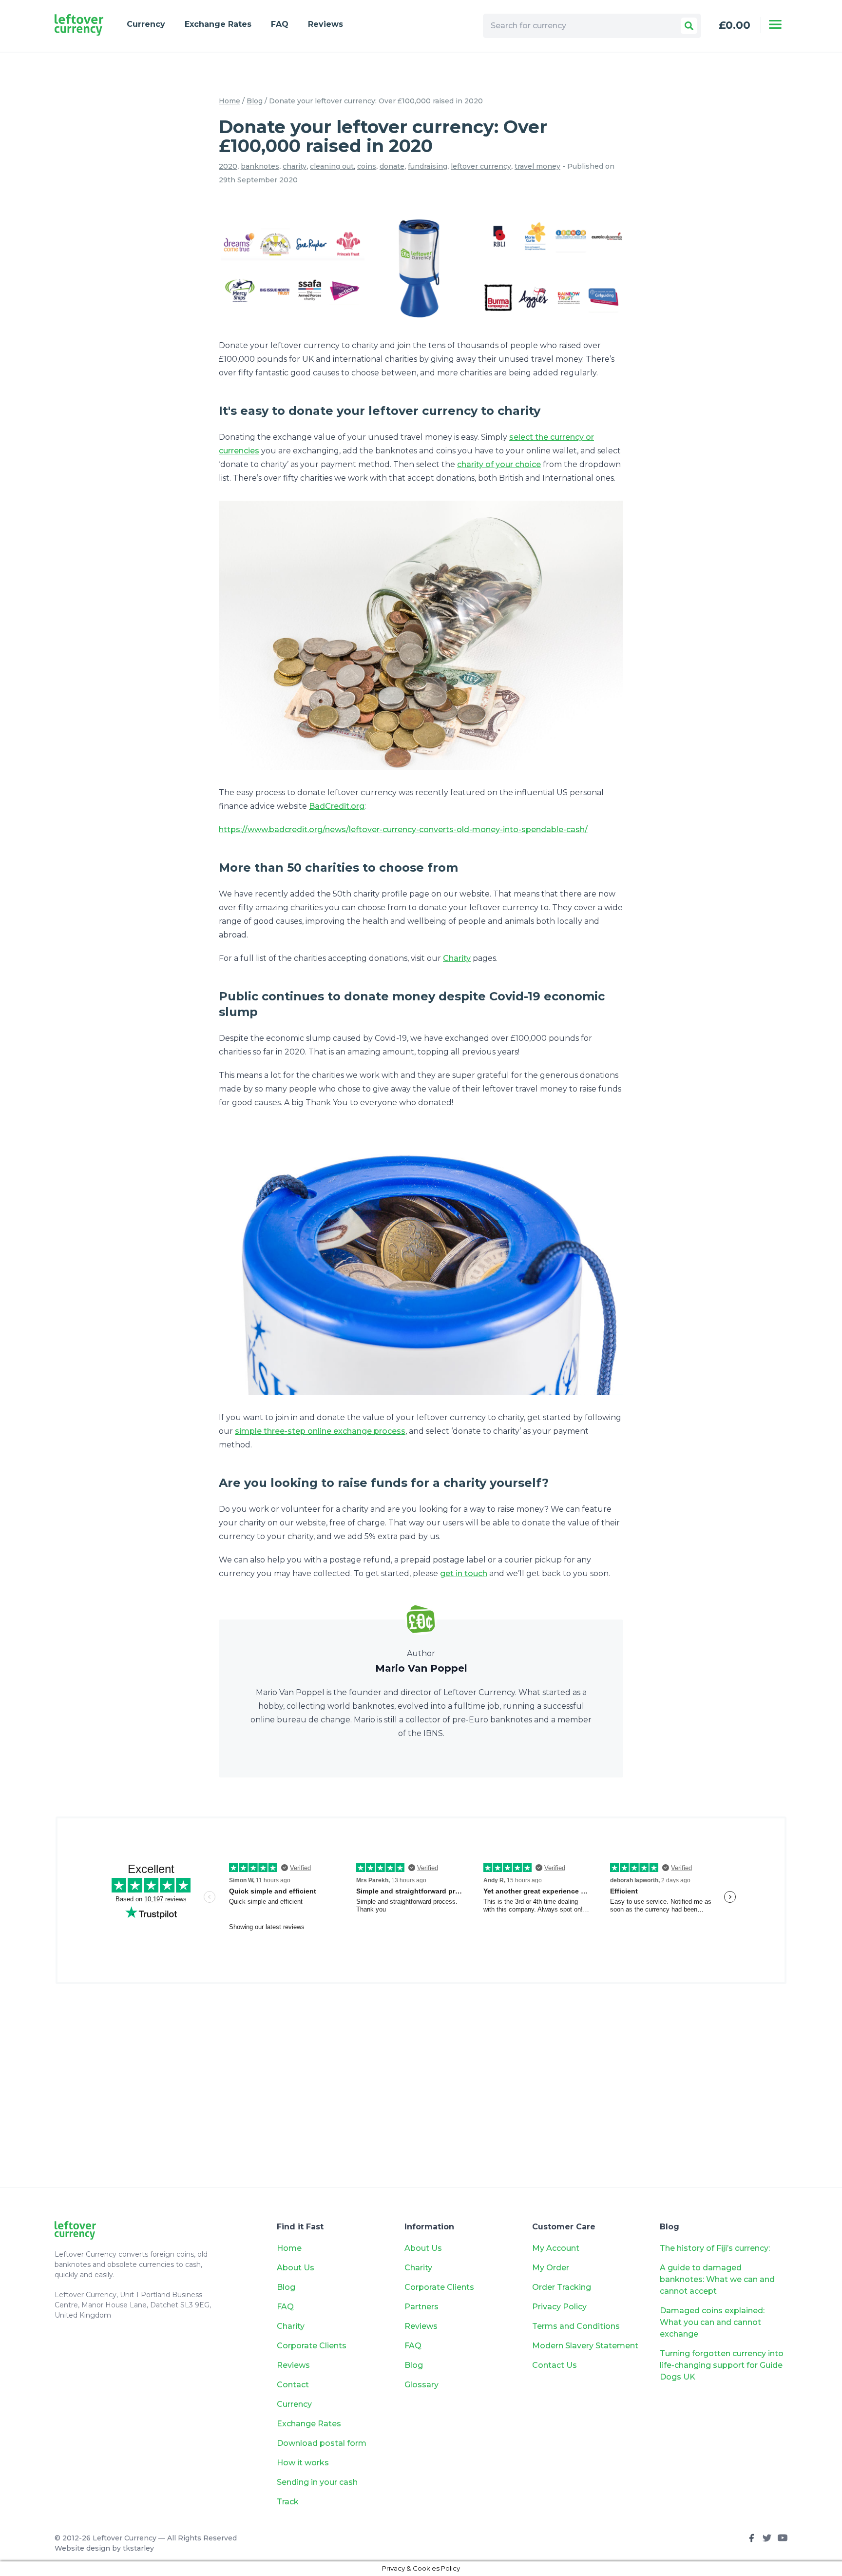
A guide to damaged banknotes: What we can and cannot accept (717, 2279)
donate (392, 166)
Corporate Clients (312, 2346)
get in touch (464, 1573)
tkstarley (138, 2548)
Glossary (421, 2385)
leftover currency (481, 166)
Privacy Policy (559, 2307)
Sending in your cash (317, 2482)
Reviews (325, 24)
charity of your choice (499, 464)
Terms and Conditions (576, 2326)
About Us (296, 2268)
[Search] (689, 26)
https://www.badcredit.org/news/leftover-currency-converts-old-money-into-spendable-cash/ (403, 829)
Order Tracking (562, 2287)
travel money (537, 166)
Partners (421, 2307)
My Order (551, 2268)
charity (295, 166)
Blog (255, 101)
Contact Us (555, 2365)
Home (230, 101)
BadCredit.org (337, 806)
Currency (146, 24)
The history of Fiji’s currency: (716, 2248)
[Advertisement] (421, 2091)
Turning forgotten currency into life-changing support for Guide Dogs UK (722, 2365)
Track (288, 2502)
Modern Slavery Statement (585, 2346)
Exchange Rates (218, 24)
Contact (293, 2385)
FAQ (280, 24)
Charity (457, 958)
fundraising (428, 166)
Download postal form (322, 2443)
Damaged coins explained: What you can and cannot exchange (712, 2322)
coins (367, 166)
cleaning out (332, 166)
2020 (228, 166)
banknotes (260, 166)
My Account (556, 2248)
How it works (303, 2463)
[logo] (79, 25)
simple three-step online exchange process (320, 1431)
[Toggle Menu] (775, 24)
